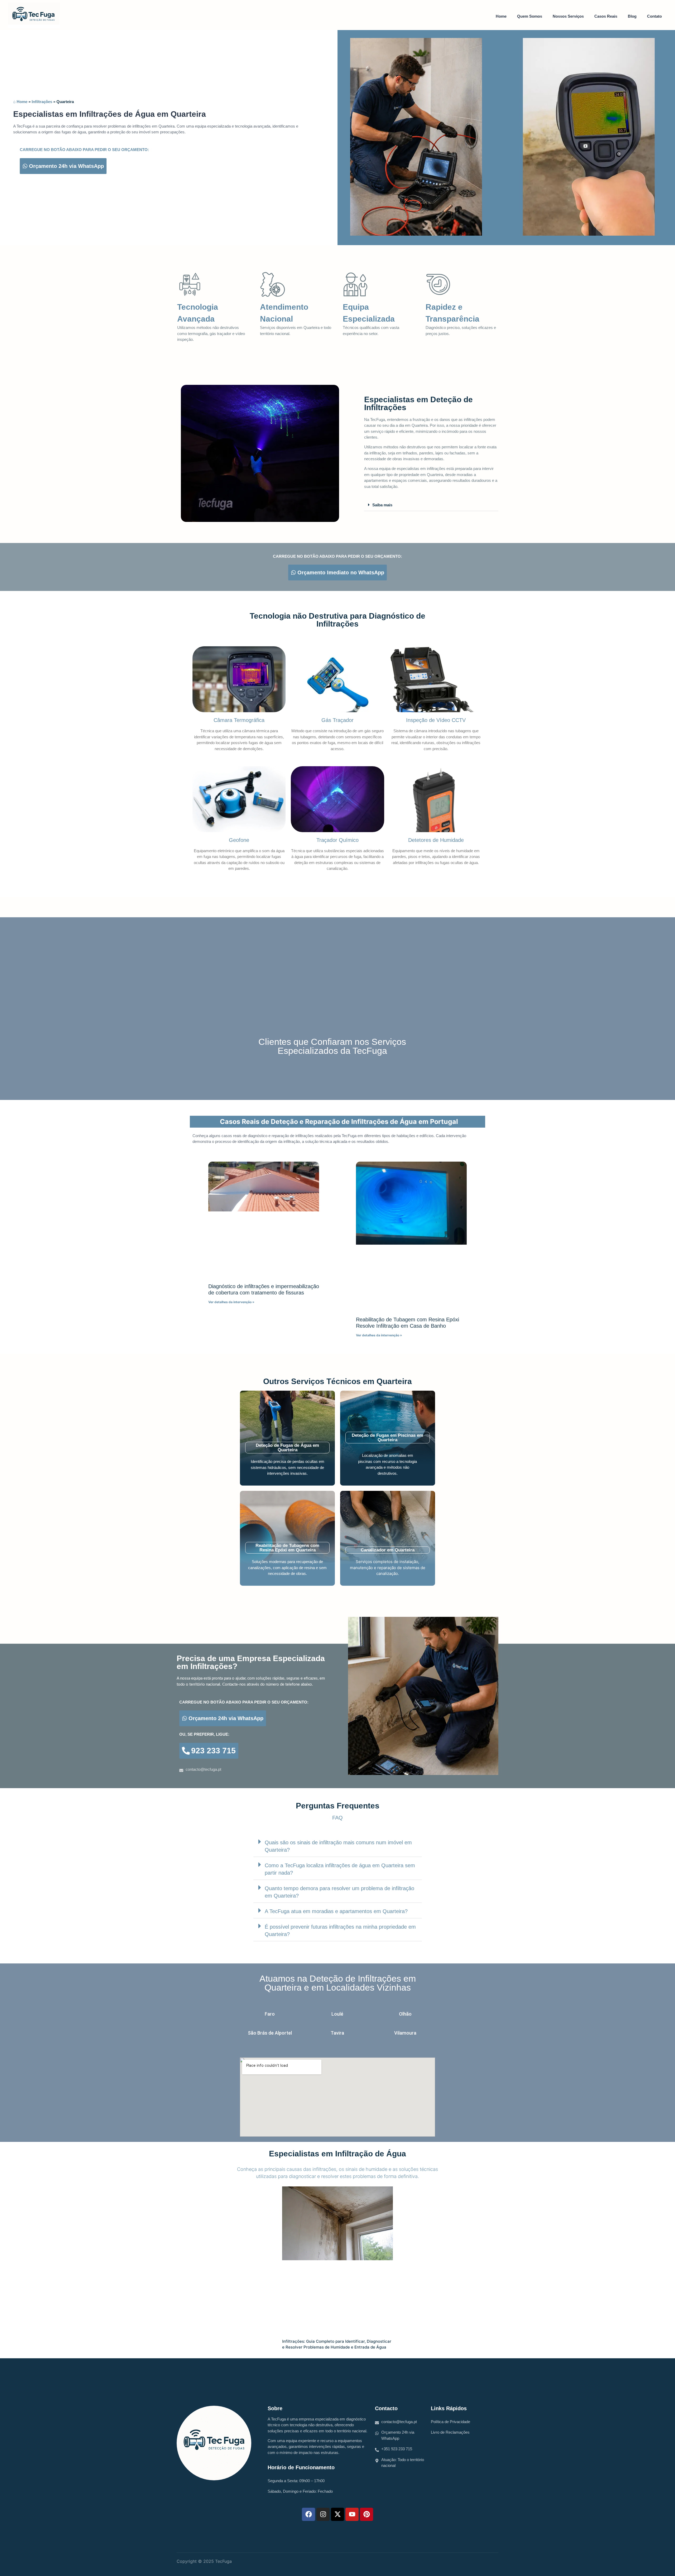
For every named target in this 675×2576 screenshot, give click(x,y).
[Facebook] (308, 2514)
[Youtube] (352, 2514)
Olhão (405, 2014)
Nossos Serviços (568, 16)
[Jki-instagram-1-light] (477, 2563)
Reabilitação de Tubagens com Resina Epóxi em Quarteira (287, 1548)
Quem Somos (530, 16)
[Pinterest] (367, 2514)
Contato (654, 16)
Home (501, 16)
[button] (431, 505)
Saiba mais (382, 505)
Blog (632, 16)
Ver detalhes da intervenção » (231, 1302)
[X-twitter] (337, 2514)
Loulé (337, 2014)
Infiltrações (42, 102)
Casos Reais (606, 16)
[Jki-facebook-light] (488, 2563)
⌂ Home (20, 102)
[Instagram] (323, 2514)
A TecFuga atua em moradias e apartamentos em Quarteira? (336, 1911)
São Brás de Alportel (270, 2033)
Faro (270, 2014)
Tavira (337, 2033)
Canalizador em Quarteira (388, 1550)
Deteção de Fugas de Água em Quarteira (287, 1448)
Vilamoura (405, 2033)
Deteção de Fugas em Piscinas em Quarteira (387, 1438)
